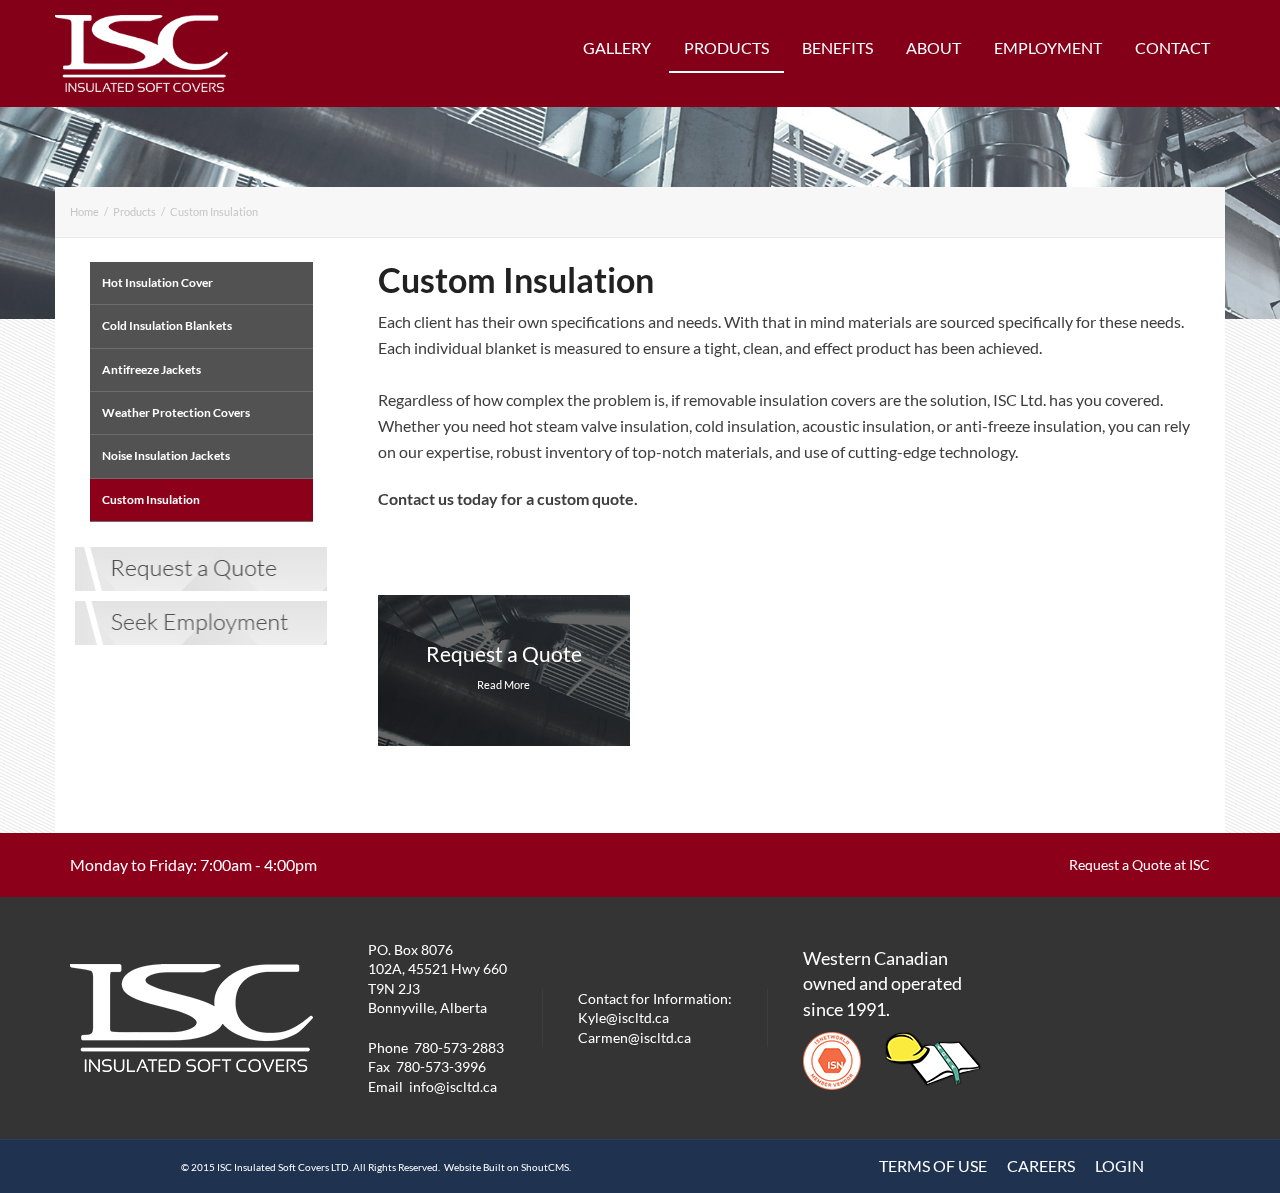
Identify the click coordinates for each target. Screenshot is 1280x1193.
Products (726, 47)
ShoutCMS (545, 1167)
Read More (503, 684)
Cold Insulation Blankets (167, 325)
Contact (1172, 47)
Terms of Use (933, 1165)
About (933, 47)
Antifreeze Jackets (151, 369)
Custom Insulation (214, 211)
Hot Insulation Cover (157, 282)
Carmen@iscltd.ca (634, 1037)
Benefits (837, 47)
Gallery (617, 47)
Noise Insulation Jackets (166, 455)
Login (1119, 1165)
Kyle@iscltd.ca (623, 1017)
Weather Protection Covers (176, 412)
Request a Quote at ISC (1139, 864)
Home (84, 211)
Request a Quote (504, 653)
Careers (1041, 1165)
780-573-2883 (459, 1047)
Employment (1048, 47)
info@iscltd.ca (453, 1086)
